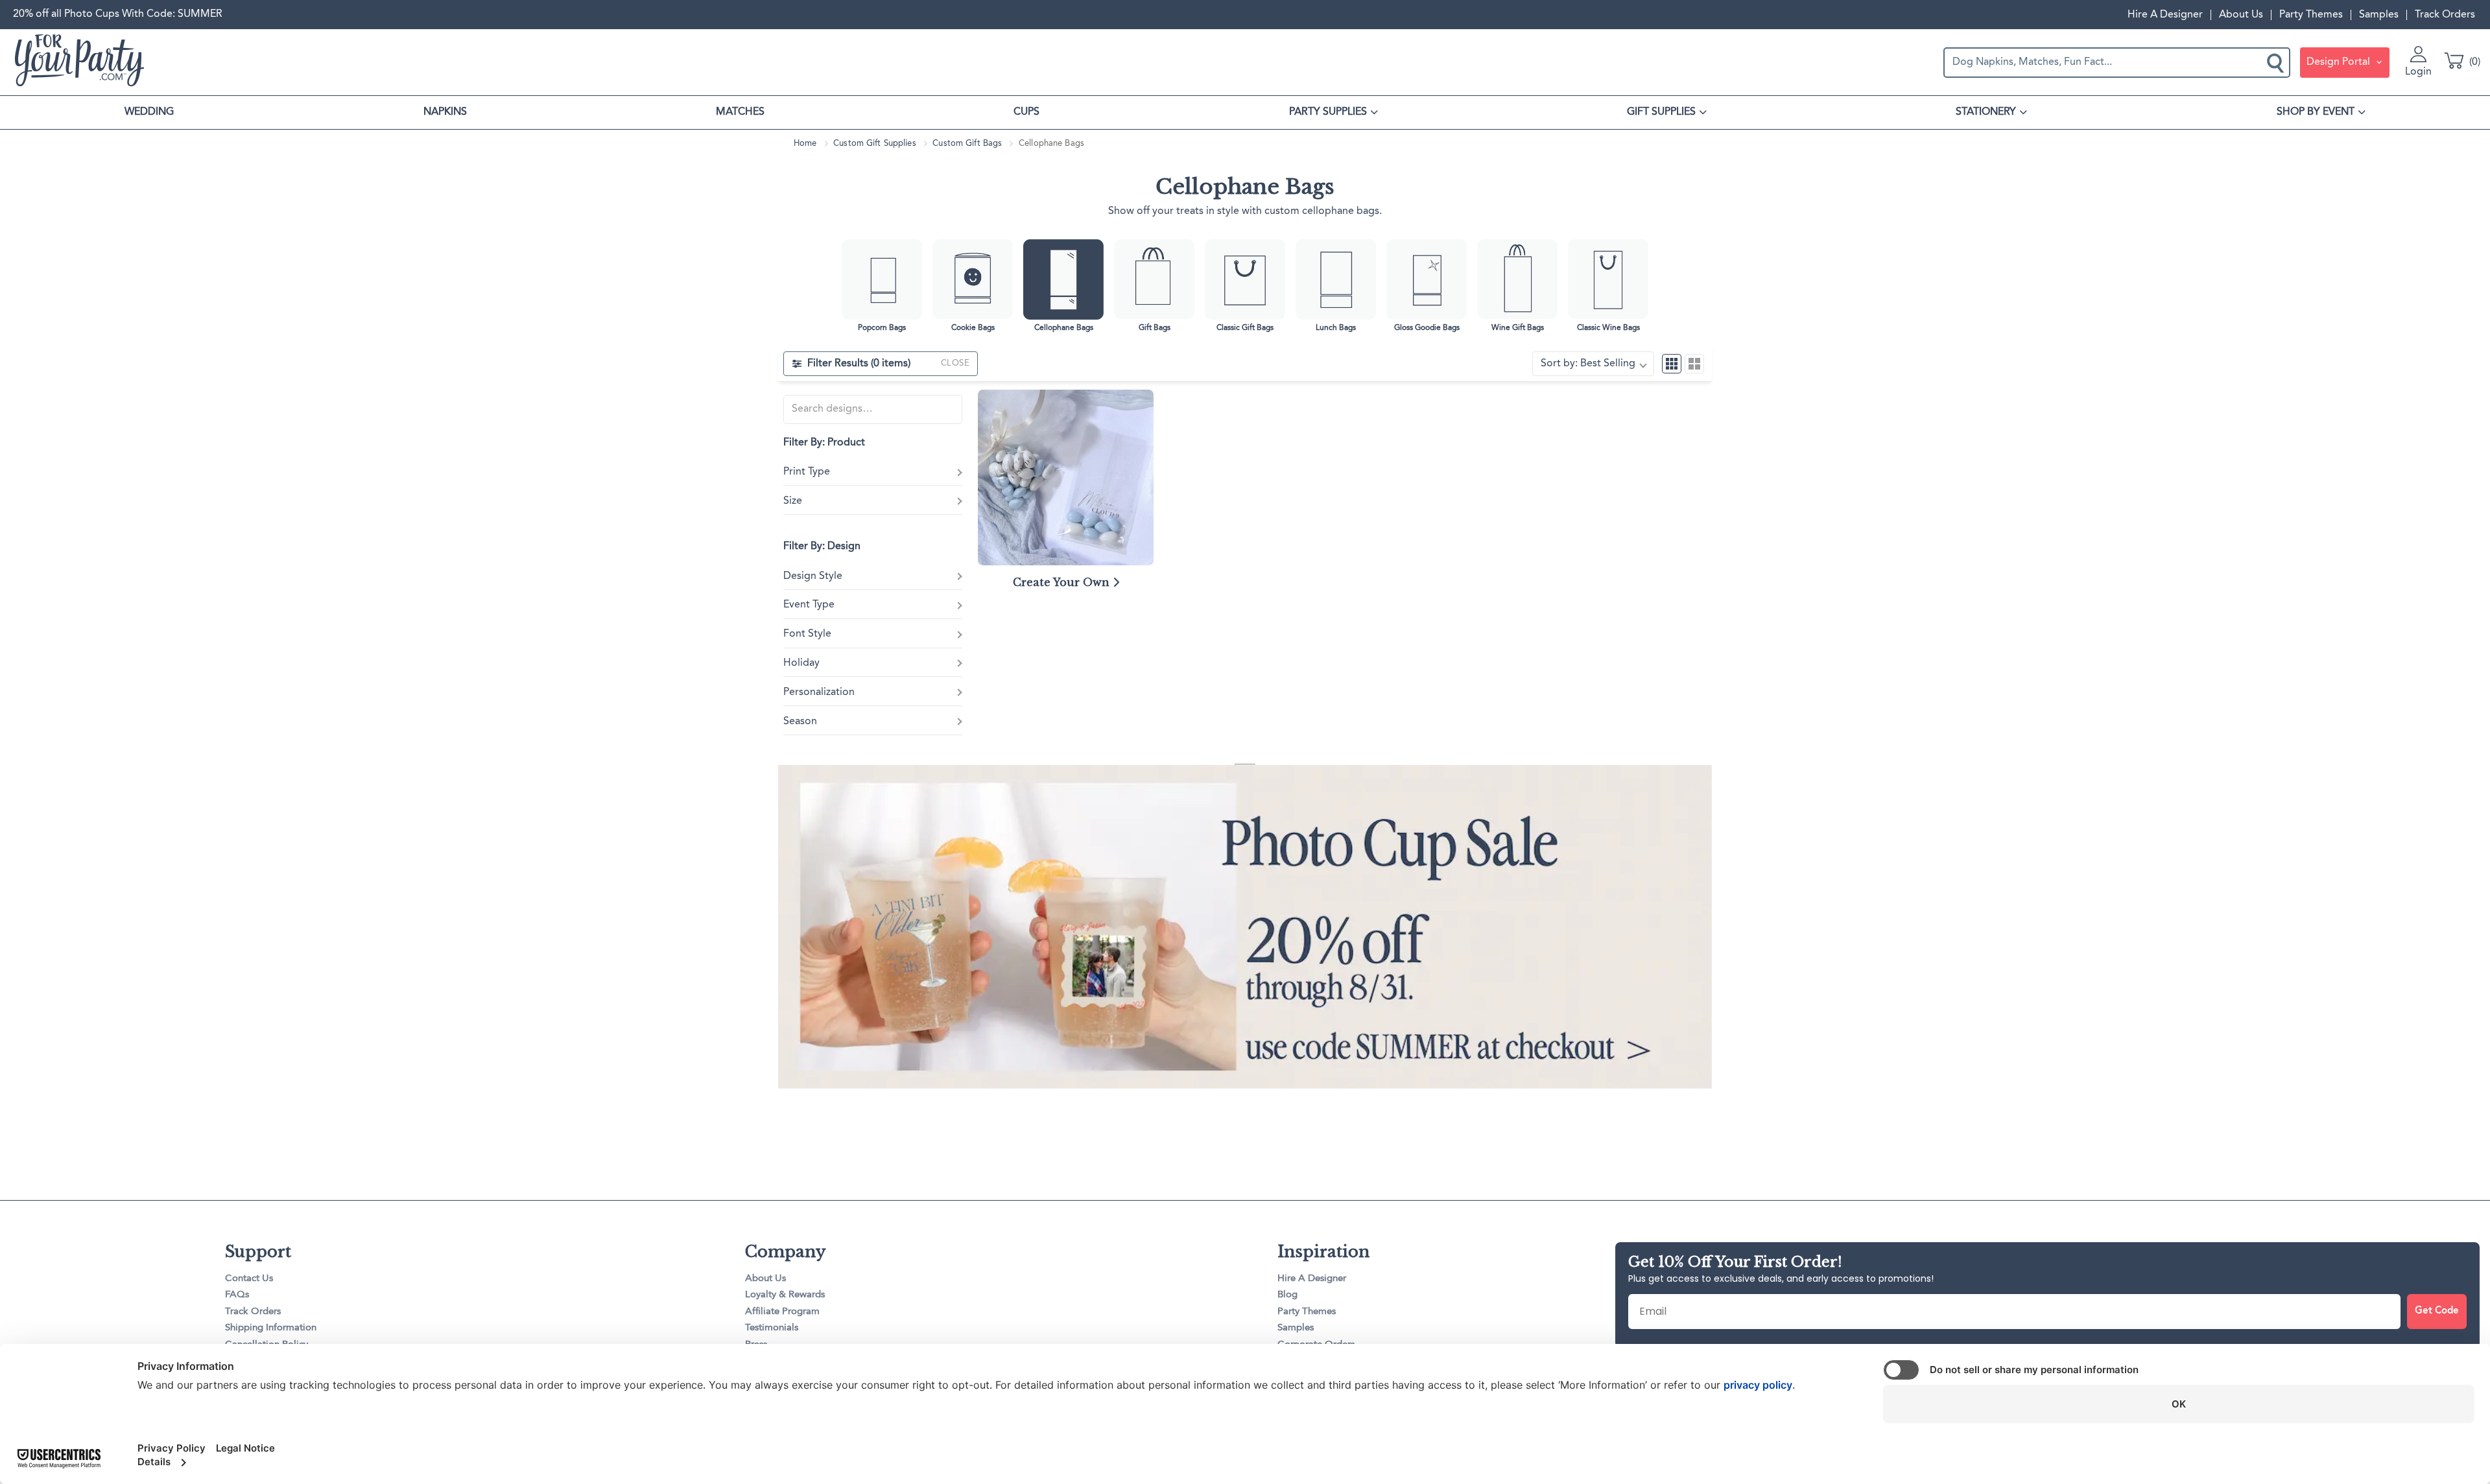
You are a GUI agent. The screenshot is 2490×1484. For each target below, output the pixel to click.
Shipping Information (271, 1328)
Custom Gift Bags (967, 144)
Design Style (813, 576)
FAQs (237, 1295)
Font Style (807, 634)
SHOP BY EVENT (2316, 112)
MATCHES (740, 112)
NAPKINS (445, 112)
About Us (2241, 15)
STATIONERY (1986, 112)
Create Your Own (1063, 582)
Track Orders (2445, 15)
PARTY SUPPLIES (1328, 112)
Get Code (2437, 1311)
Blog (1287, 1295)
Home (805, 144)
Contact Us (249, 1279)
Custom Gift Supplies (875, 144)
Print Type (807, 472)
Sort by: (1588, 364)
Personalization (819, 692)
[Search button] (2277, 62)
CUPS (1026, 112)
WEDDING (149, 112)
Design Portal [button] (2340, 62)
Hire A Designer (2165, 15)
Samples (2379, 15)
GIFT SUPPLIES (1661, 112)
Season (800, 722)
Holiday (801, 663)
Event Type (809, 605)
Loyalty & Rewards (785, 1295)
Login (2418, 72)
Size (793, 501)
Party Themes (2311, 15)
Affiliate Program (782, 1312)
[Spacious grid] (1694, 364)
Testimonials (772, 1328)
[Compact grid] (1672, 364)
